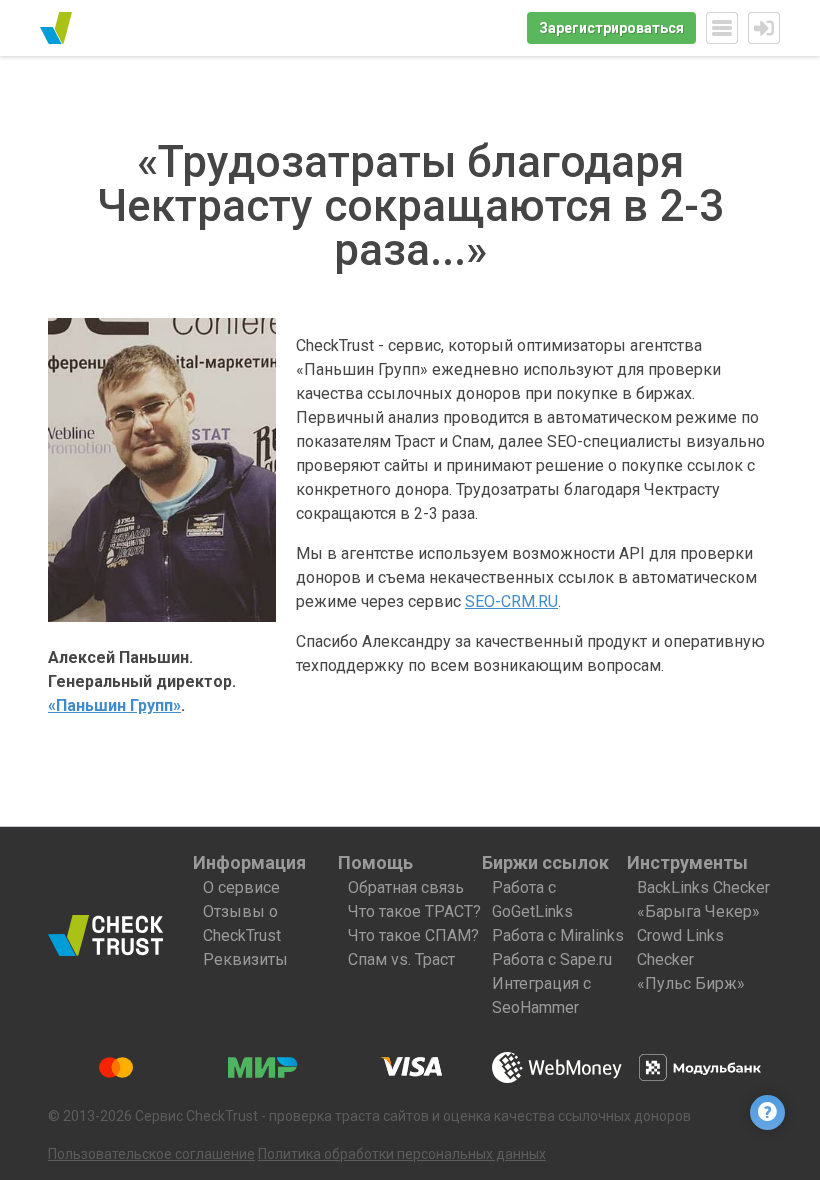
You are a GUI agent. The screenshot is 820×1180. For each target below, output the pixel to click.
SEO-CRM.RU (511, 601)
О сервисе (241, 887)
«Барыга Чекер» (698, 911)
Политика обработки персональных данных (402, 1154)
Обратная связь (406, 887)
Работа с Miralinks (558, 935)
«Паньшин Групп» (114, 705)
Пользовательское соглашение (151, 1154)
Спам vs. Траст (401, 959)
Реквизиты (245, 959)
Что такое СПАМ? (413, 935)
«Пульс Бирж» (691, 983)
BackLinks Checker (703, 887)
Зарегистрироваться (611, 28)
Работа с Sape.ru (552, 959)
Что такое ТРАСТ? (414, 911)
